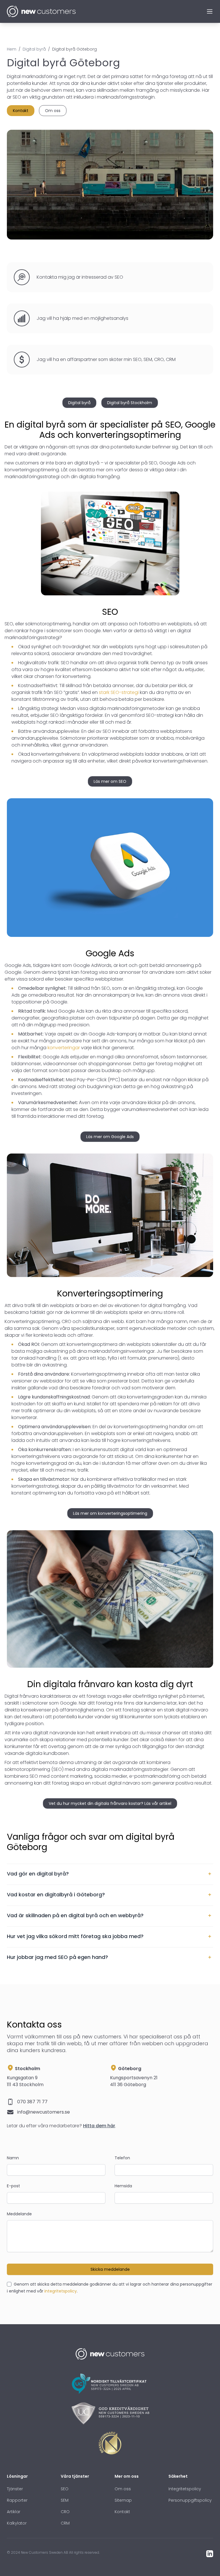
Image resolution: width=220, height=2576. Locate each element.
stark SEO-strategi (119, 692)
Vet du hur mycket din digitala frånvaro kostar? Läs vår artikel (110, 1803)
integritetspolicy (61, 2291)
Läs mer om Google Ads (110, 1137)
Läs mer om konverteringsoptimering (110, 1513)
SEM (65, 2500)
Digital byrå (79, 403)
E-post (13, 2186)
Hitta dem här (99, 2126)
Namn (13, 2158)
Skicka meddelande (110, 2269)
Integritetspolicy (185, 2489)
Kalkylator (17, 2523)
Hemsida (123, 2186)
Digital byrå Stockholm (130, 403)
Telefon (122, 2158)
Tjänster (15, 2489)
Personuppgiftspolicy (190, 2500)
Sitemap (123, 2500)
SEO (65, 2489)
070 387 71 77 (32, 2102)
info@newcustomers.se (44, 2112)
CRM (65, 2523)
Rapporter (17, 2500)
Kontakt (21, 111)
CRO (65, 2512)
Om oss (53, 111)
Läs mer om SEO (110, 781)
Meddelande (19, 2214)
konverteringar (64, 1048)
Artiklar (14, 2512)
